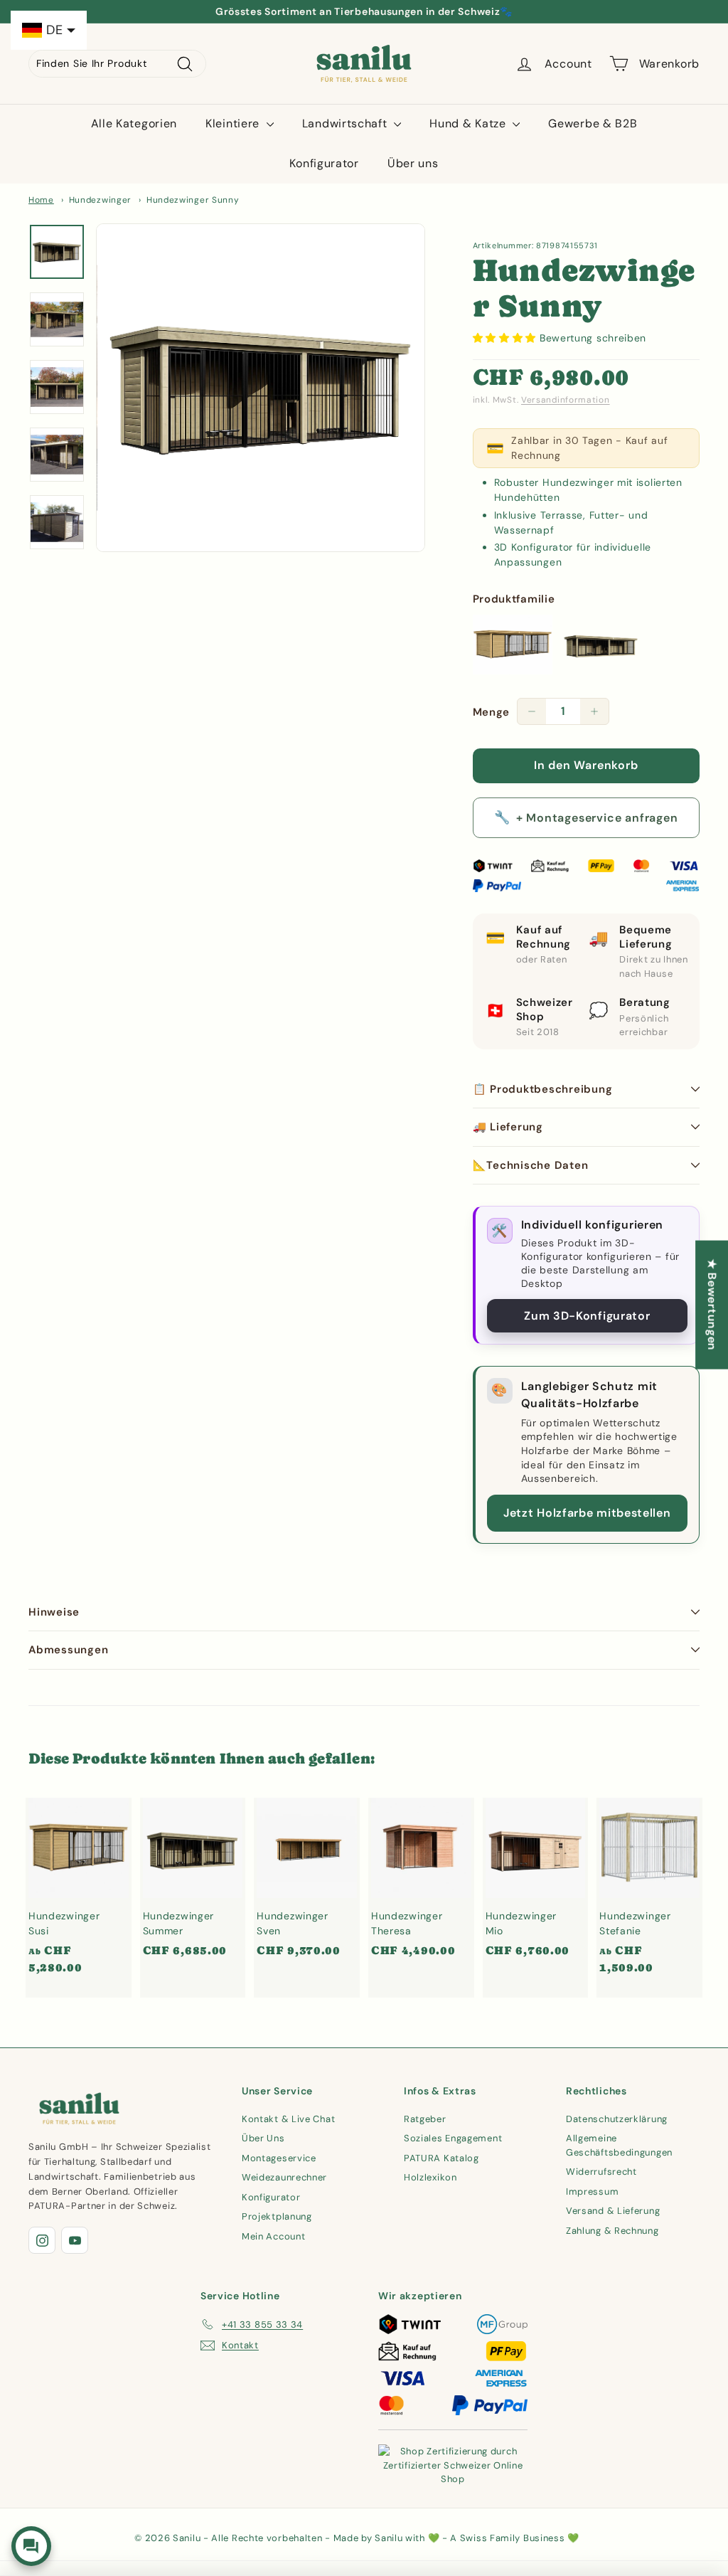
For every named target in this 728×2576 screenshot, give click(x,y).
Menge (492, 712)
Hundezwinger (100, 200)
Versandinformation (566, 400)
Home (41, 200)
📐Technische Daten (531, 1165)
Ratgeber (425, 2119)
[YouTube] (75, 2240)
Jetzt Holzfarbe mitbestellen (587, 1513)
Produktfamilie (514, 599)
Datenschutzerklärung (617, 2119)
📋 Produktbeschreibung (543, 1089)
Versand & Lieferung (613, 2211)
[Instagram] (42, 2240)
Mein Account (273, 2236)
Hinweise (54, 1612)
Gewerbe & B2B (593, 123)
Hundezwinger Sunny (193, 200)
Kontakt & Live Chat (288, 2119)
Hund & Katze (469, 123)
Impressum (592, 2191)
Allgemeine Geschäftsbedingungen (619, 2145)
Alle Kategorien (134, 123)
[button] (506, 338)
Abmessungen (68, 1650)
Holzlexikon (430, 2177)
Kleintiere (234, 123)
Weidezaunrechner (284, 2177)
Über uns (413, 163)
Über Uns (263, 2138)
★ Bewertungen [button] (712, 1304)
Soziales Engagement (453, 2138)
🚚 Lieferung (508, 1127)
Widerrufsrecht (601, 2172)
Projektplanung (277, 2216)
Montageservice (279, 2158)
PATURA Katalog (441, 2158)
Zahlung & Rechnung (612, 2231)
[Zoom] (261, 388)
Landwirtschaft (347, 123)
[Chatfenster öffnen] (31, 2546)
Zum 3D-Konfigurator (587, 1316)
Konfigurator (324, 163)
